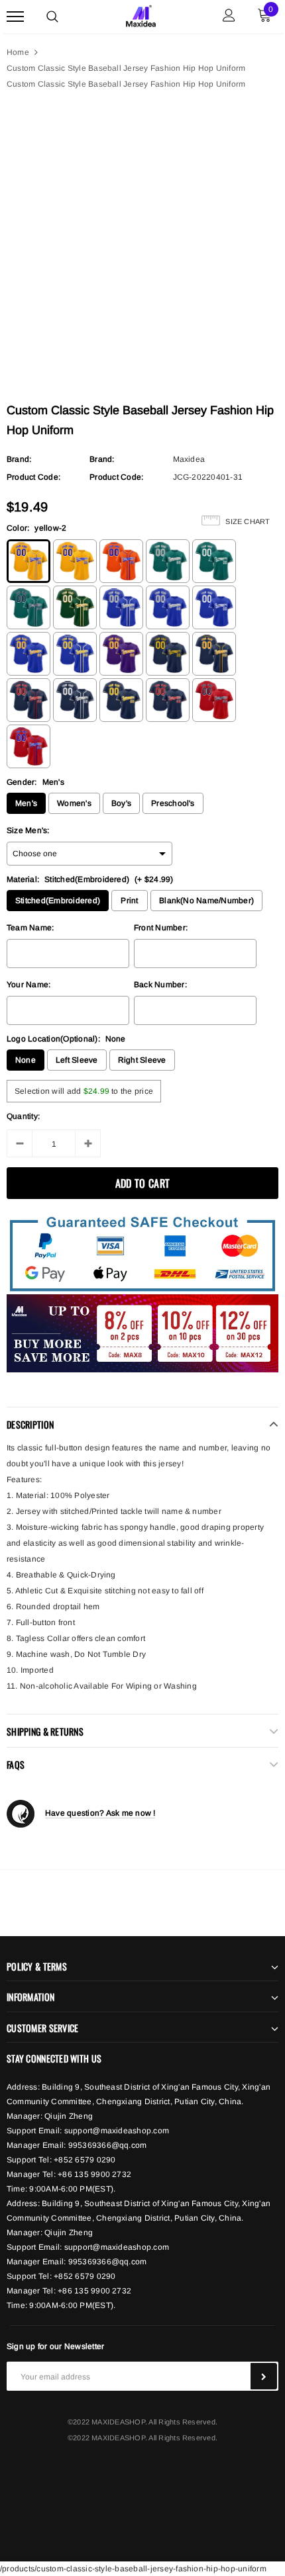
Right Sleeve (142, 1060)
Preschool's (173, 803)
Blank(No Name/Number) (206, 901)
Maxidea (189, 459)
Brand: (19, 459)
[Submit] (264, 2376)
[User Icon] (229, 17)
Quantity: (23, 1116)
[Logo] (141, 15)
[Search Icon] (52, 17)
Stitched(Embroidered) (58, 901)
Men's (26, 803)
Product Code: (33, 477)
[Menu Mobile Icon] (15, 17)
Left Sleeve (77, 1060)
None (26, 1060)
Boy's (121, 803)
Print (129, 901)
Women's (74, 803)
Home (18, 52)
